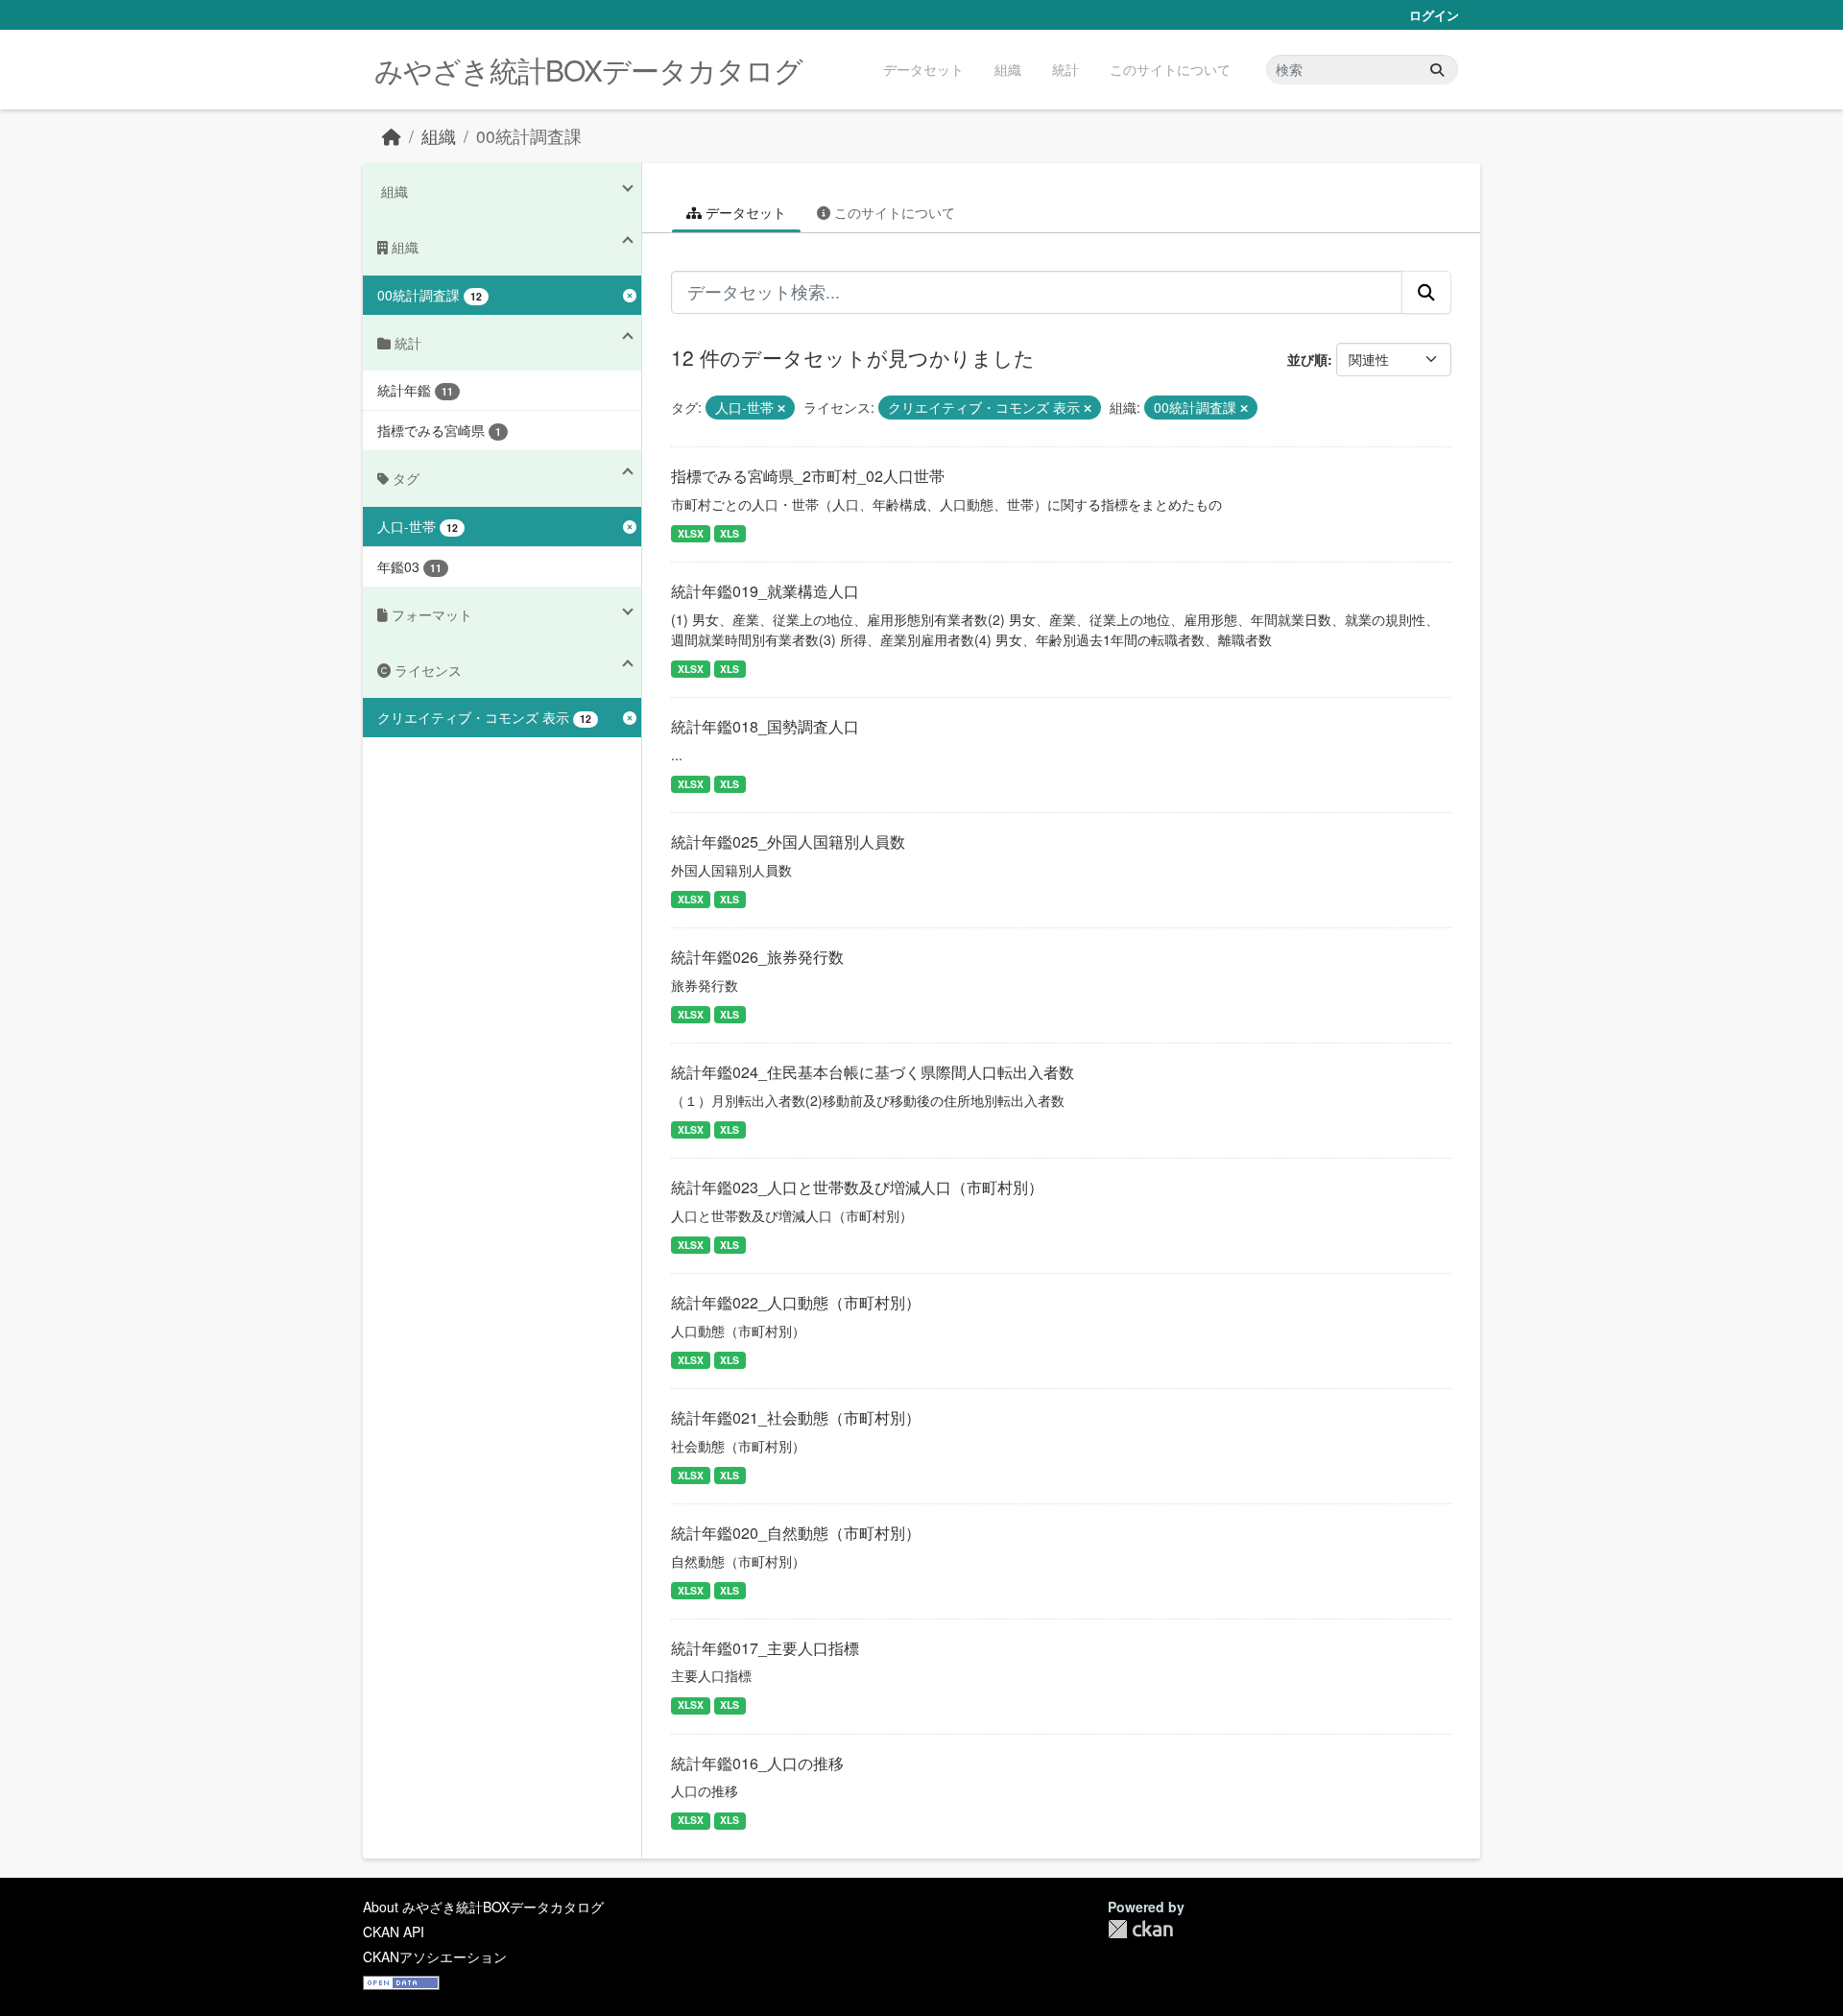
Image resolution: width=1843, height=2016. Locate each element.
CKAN (1140, 1929)
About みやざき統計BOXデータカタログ (483, 1907)
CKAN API (394, 1932)
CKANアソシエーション (435, 1956)
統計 (1065, 69)
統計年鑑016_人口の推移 (757, 1763)
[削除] (781, 408)
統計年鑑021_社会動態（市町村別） (796, 1417)
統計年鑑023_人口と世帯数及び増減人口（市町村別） (857, 1187)
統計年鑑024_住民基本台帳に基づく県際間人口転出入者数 (873, 1072)
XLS (730, 533)
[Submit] (1437, 70)
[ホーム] (392, 136)
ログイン (1434, 15)
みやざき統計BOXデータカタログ (588, 70)
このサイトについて (1170, 69)
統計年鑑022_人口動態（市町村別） (796, 1302)
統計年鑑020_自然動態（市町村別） (796, 1533)
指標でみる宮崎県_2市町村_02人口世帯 (808, 476)
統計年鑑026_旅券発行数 (757, 957)
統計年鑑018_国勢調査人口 (765, 726)
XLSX (691, 533)
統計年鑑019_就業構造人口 (765, 591)
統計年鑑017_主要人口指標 (765, 1648)
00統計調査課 (529, 136)
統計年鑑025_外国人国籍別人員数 (788, 841)
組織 (1008, 69)
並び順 (1307, 359)
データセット (923, 69)
